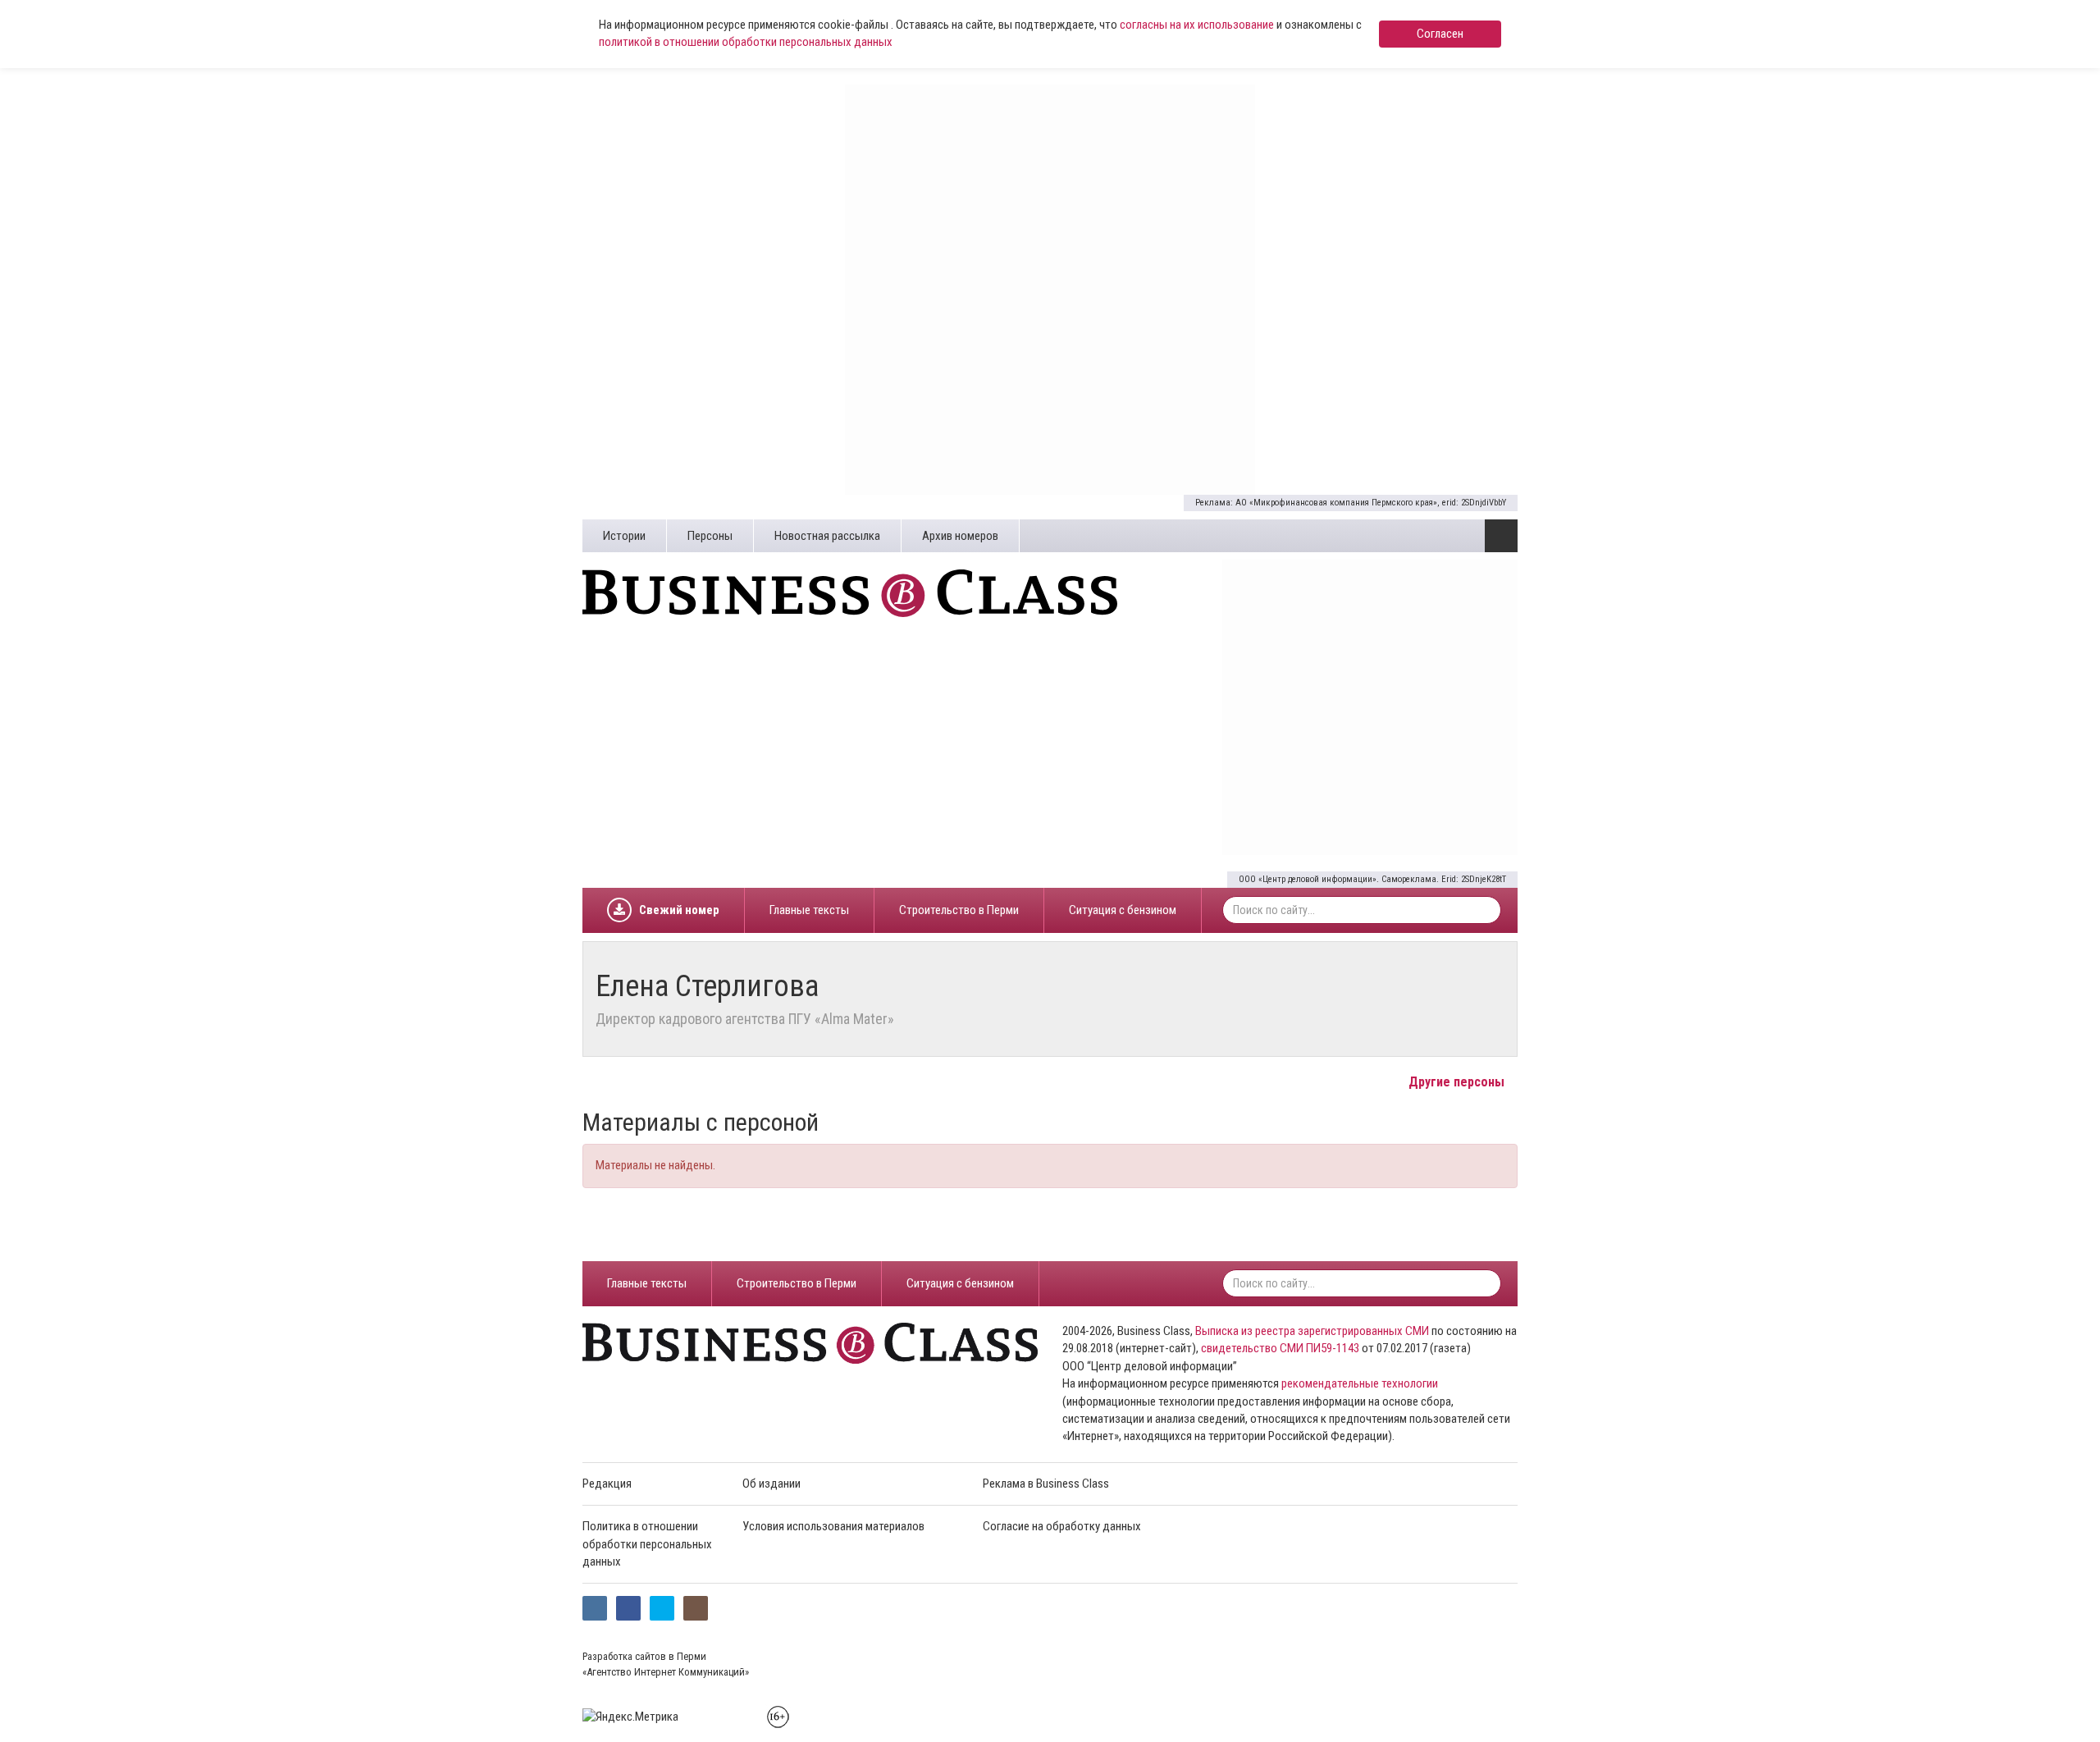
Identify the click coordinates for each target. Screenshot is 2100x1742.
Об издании (772, 1484)
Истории (624, 536)
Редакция (607, 1484)
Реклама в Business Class (1046, 1484)
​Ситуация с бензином (1123, 910)
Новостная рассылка (827, 536)
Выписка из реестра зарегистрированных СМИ (1312, 1331)
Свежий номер (679, 910)
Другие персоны (1458, 1082)
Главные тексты (809, 910)
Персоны (710, 536)
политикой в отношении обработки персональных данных (746, 42)
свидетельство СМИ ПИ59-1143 (1280, 1348)
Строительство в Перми (959, 910)
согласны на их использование (1197, 25)
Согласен (1440, 34)
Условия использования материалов (833, 1526)
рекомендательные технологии (1360, 1383)
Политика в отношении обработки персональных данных (647, 1544)
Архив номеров (960, 536)
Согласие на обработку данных (1062, 1526)
